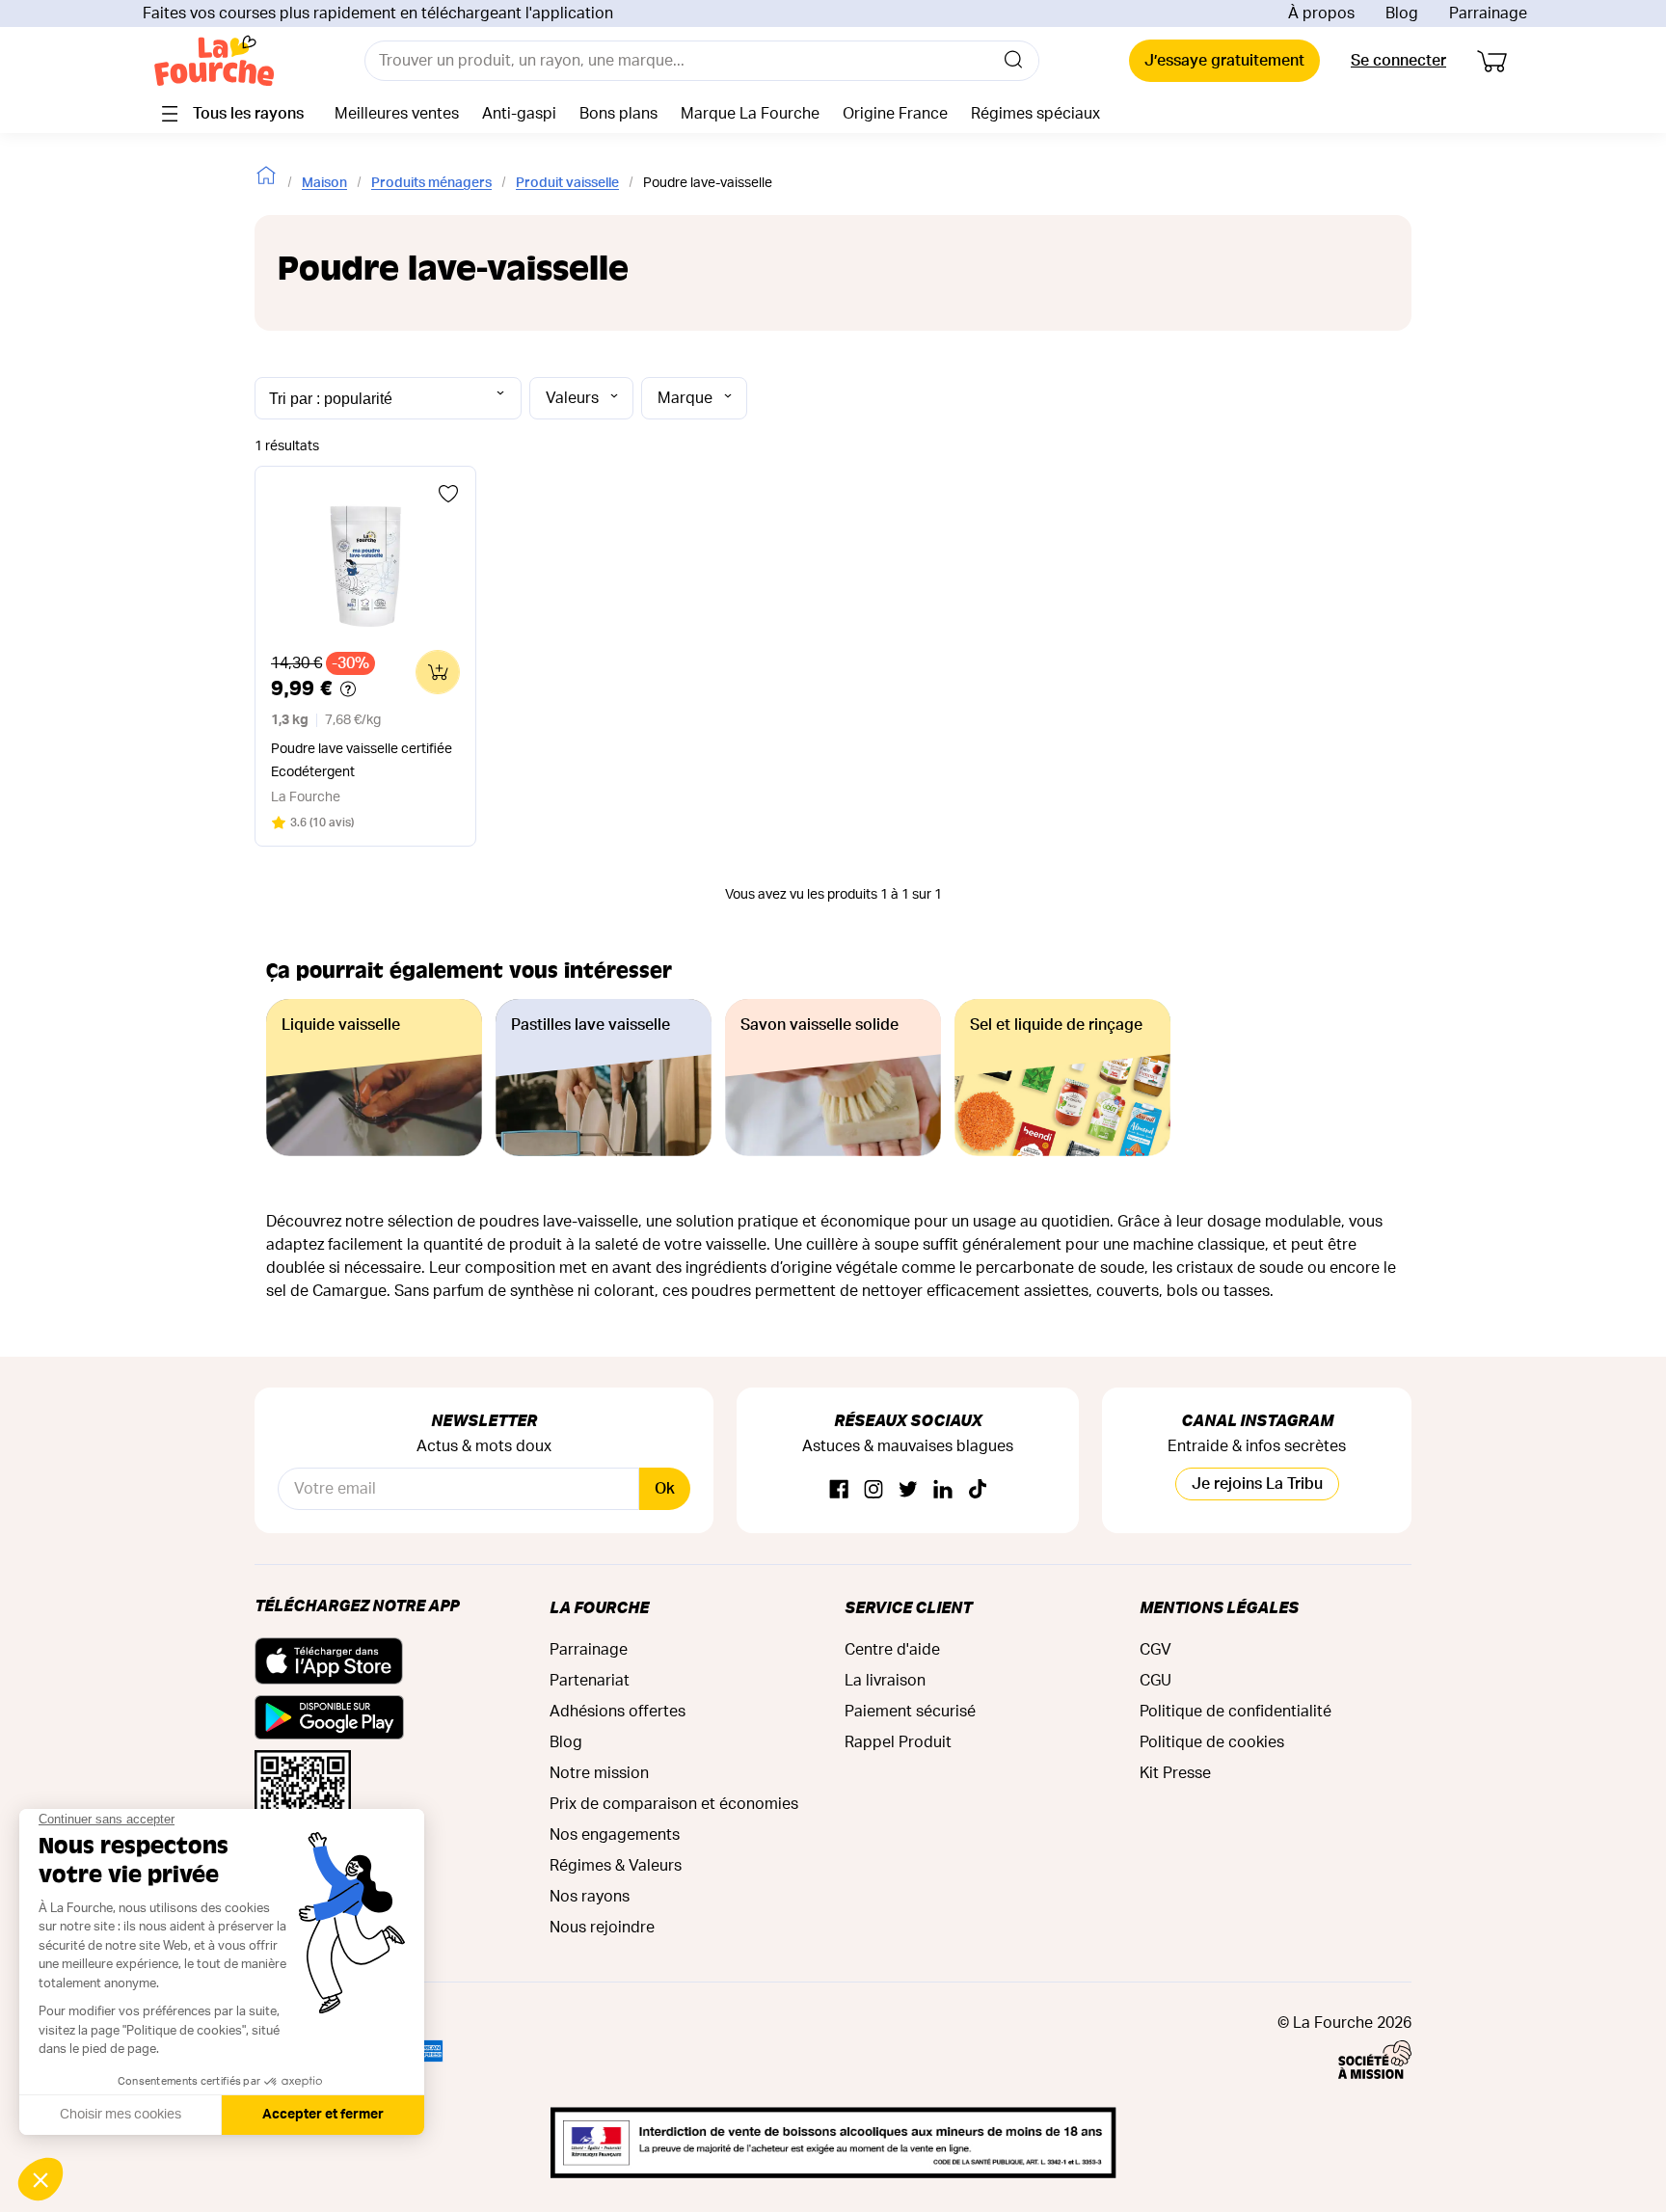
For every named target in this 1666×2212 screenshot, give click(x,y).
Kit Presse (1175, 1773)
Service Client (908, 1607)
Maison (324, 183)
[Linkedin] (943, 1490)
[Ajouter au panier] (438, 672)
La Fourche (599, 1607)
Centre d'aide (892, 1650)
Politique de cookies (1212, 1742)
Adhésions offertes (618, 1712)
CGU (1155, 1681)
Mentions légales (1219, 1607)
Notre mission (599, 1773)
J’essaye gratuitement (1224, 61)
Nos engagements (615, 1835)
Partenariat (590, 1681)
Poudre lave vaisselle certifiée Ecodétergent (362, 761)
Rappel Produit (898, 1742)
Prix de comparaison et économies (674, 1804)
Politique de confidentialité (1236, 1712)
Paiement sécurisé (910, 1712)
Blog (1402, 13)
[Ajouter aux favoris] (448, 494)
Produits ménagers (431, 183)
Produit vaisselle (567, 183)
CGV (1155, 1650)
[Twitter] (908, 1490)
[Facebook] (839, 1490)
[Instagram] (873, 1490)
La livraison (885, 1681)
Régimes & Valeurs (616, 1866)
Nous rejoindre (602, 1928)
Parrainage (1488, 13)
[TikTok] (978, 1490)
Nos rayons (590, 1897)
